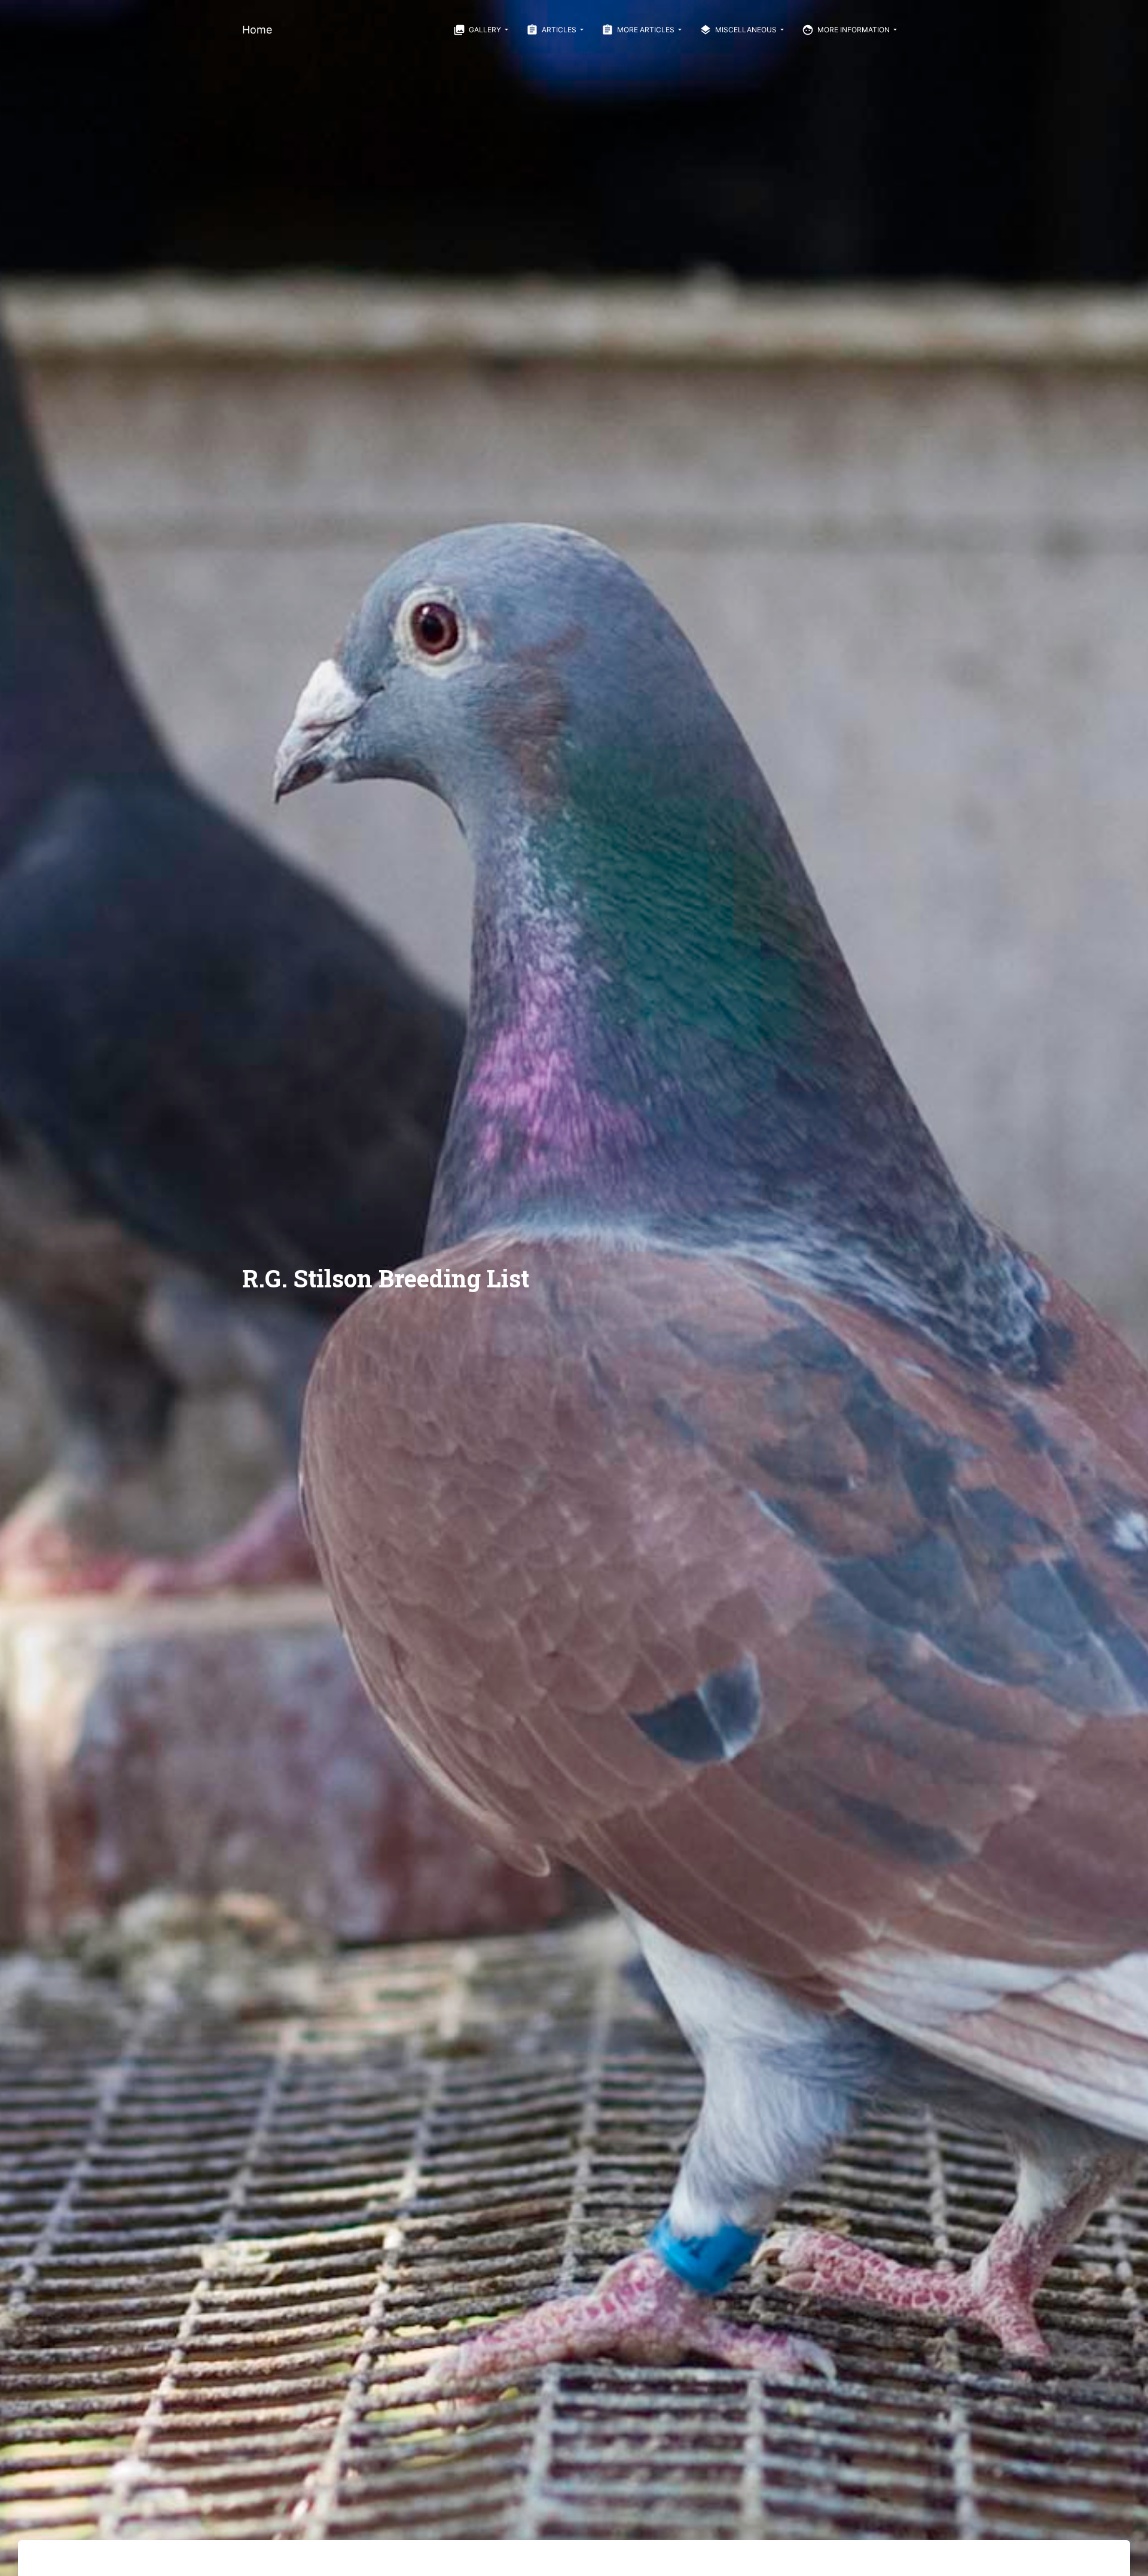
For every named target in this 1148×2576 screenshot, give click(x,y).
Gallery (478, 30)
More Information (847, 30)
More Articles (639, 30)
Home (257, 30)
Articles (552, 30)
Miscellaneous (739, 30)
